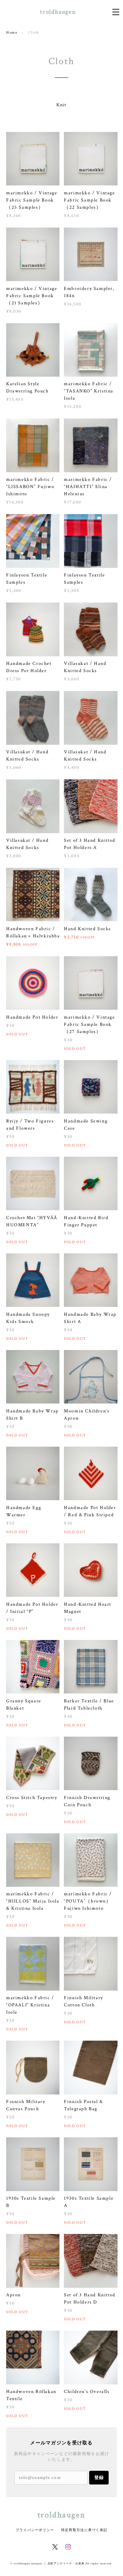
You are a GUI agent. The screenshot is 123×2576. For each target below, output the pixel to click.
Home (12, 33)
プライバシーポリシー (35, 2530)
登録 (99, 2477)
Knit (61, 105)
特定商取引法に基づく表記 (84, 2530)
